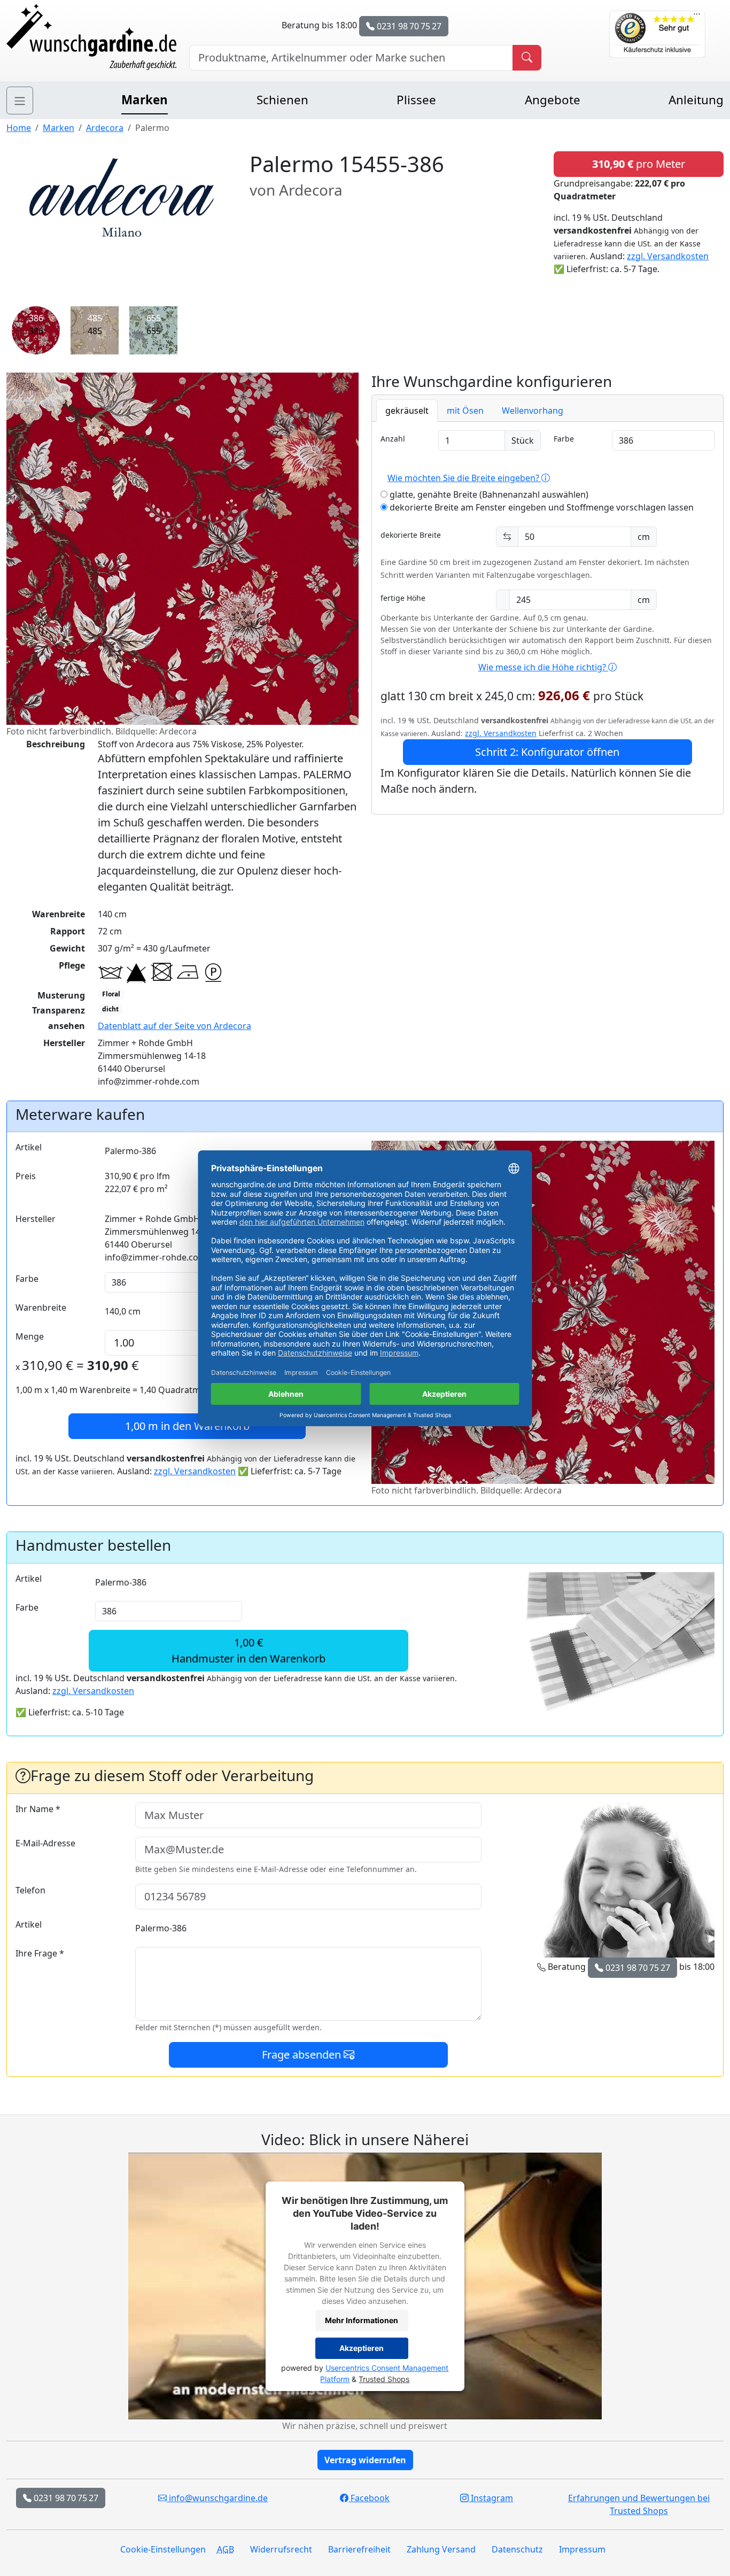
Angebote (553, 100)
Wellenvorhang (533, 411)
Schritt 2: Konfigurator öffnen (547, 752)
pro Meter (639, 164)
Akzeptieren (362, 2348)
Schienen (282, 100)
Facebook (369, 2498)
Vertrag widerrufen (365, 2460)
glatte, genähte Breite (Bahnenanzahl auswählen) (488, 494)
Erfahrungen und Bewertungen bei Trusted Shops (639, 2504)
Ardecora (105, 128)
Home (19, 128)
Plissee (416, 100)
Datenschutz (517, 2549)
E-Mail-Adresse (45, 1843)
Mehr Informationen (362, 2320)
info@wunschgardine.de (217, 2498)
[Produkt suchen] (527, 58)
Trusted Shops (384, 2379)
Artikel (29, 1147)
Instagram (491, 2498)
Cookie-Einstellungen (163, 2549)
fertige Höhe (403, 598)
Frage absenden (303, 2055)
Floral (111, 994)
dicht (110, 1009)
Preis (26, 1176)
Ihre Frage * (40, 1953)
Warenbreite (41, 1308)
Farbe (564, 439)
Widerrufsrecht (281, 2549)
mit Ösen (465, 411)
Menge (30, 1336)
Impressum (582, 2549)
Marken (145, 100)
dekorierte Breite (411, 535)
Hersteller (36, 1219)
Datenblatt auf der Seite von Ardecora (174, 1026)
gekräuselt (407, 411)
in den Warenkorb (187, 1426)
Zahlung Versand (441, 2549)
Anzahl (393, 439)
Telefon (30, 1890)
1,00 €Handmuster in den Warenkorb (248, 1650)
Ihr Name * (38, 1809)
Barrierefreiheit (359, 2549)
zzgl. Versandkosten (668, 256)
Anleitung (696, 100)
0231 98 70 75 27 (408, 26)
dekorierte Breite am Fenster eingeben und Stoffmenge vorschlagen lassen (541, 507)
